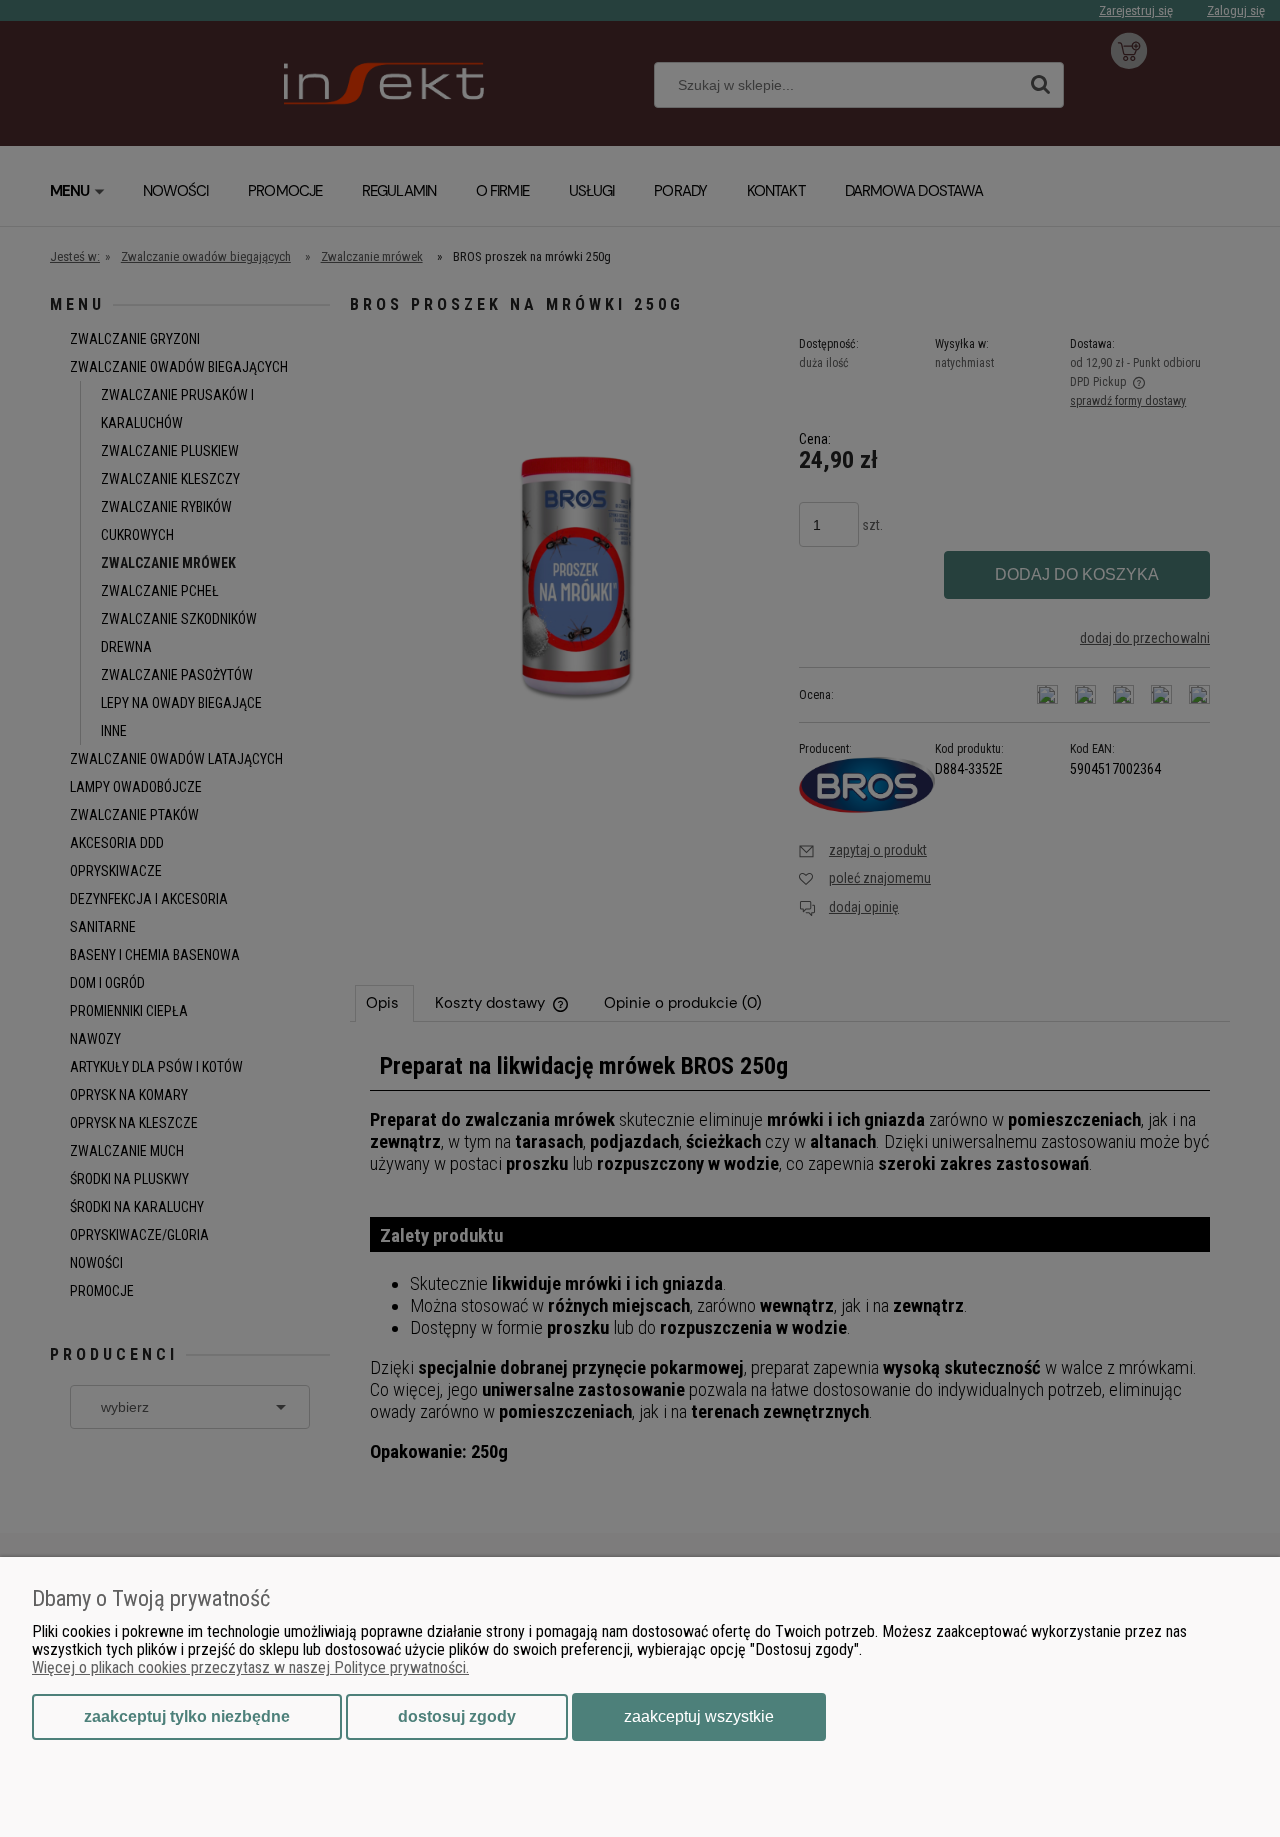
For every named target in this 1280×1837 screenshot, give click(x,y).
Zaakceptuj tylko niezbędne (187, 1716)
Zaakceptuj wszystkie (699, 1716)
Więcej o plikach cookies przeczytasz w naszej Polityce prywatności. (250, 1667)
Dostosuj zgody (457, 1716)
